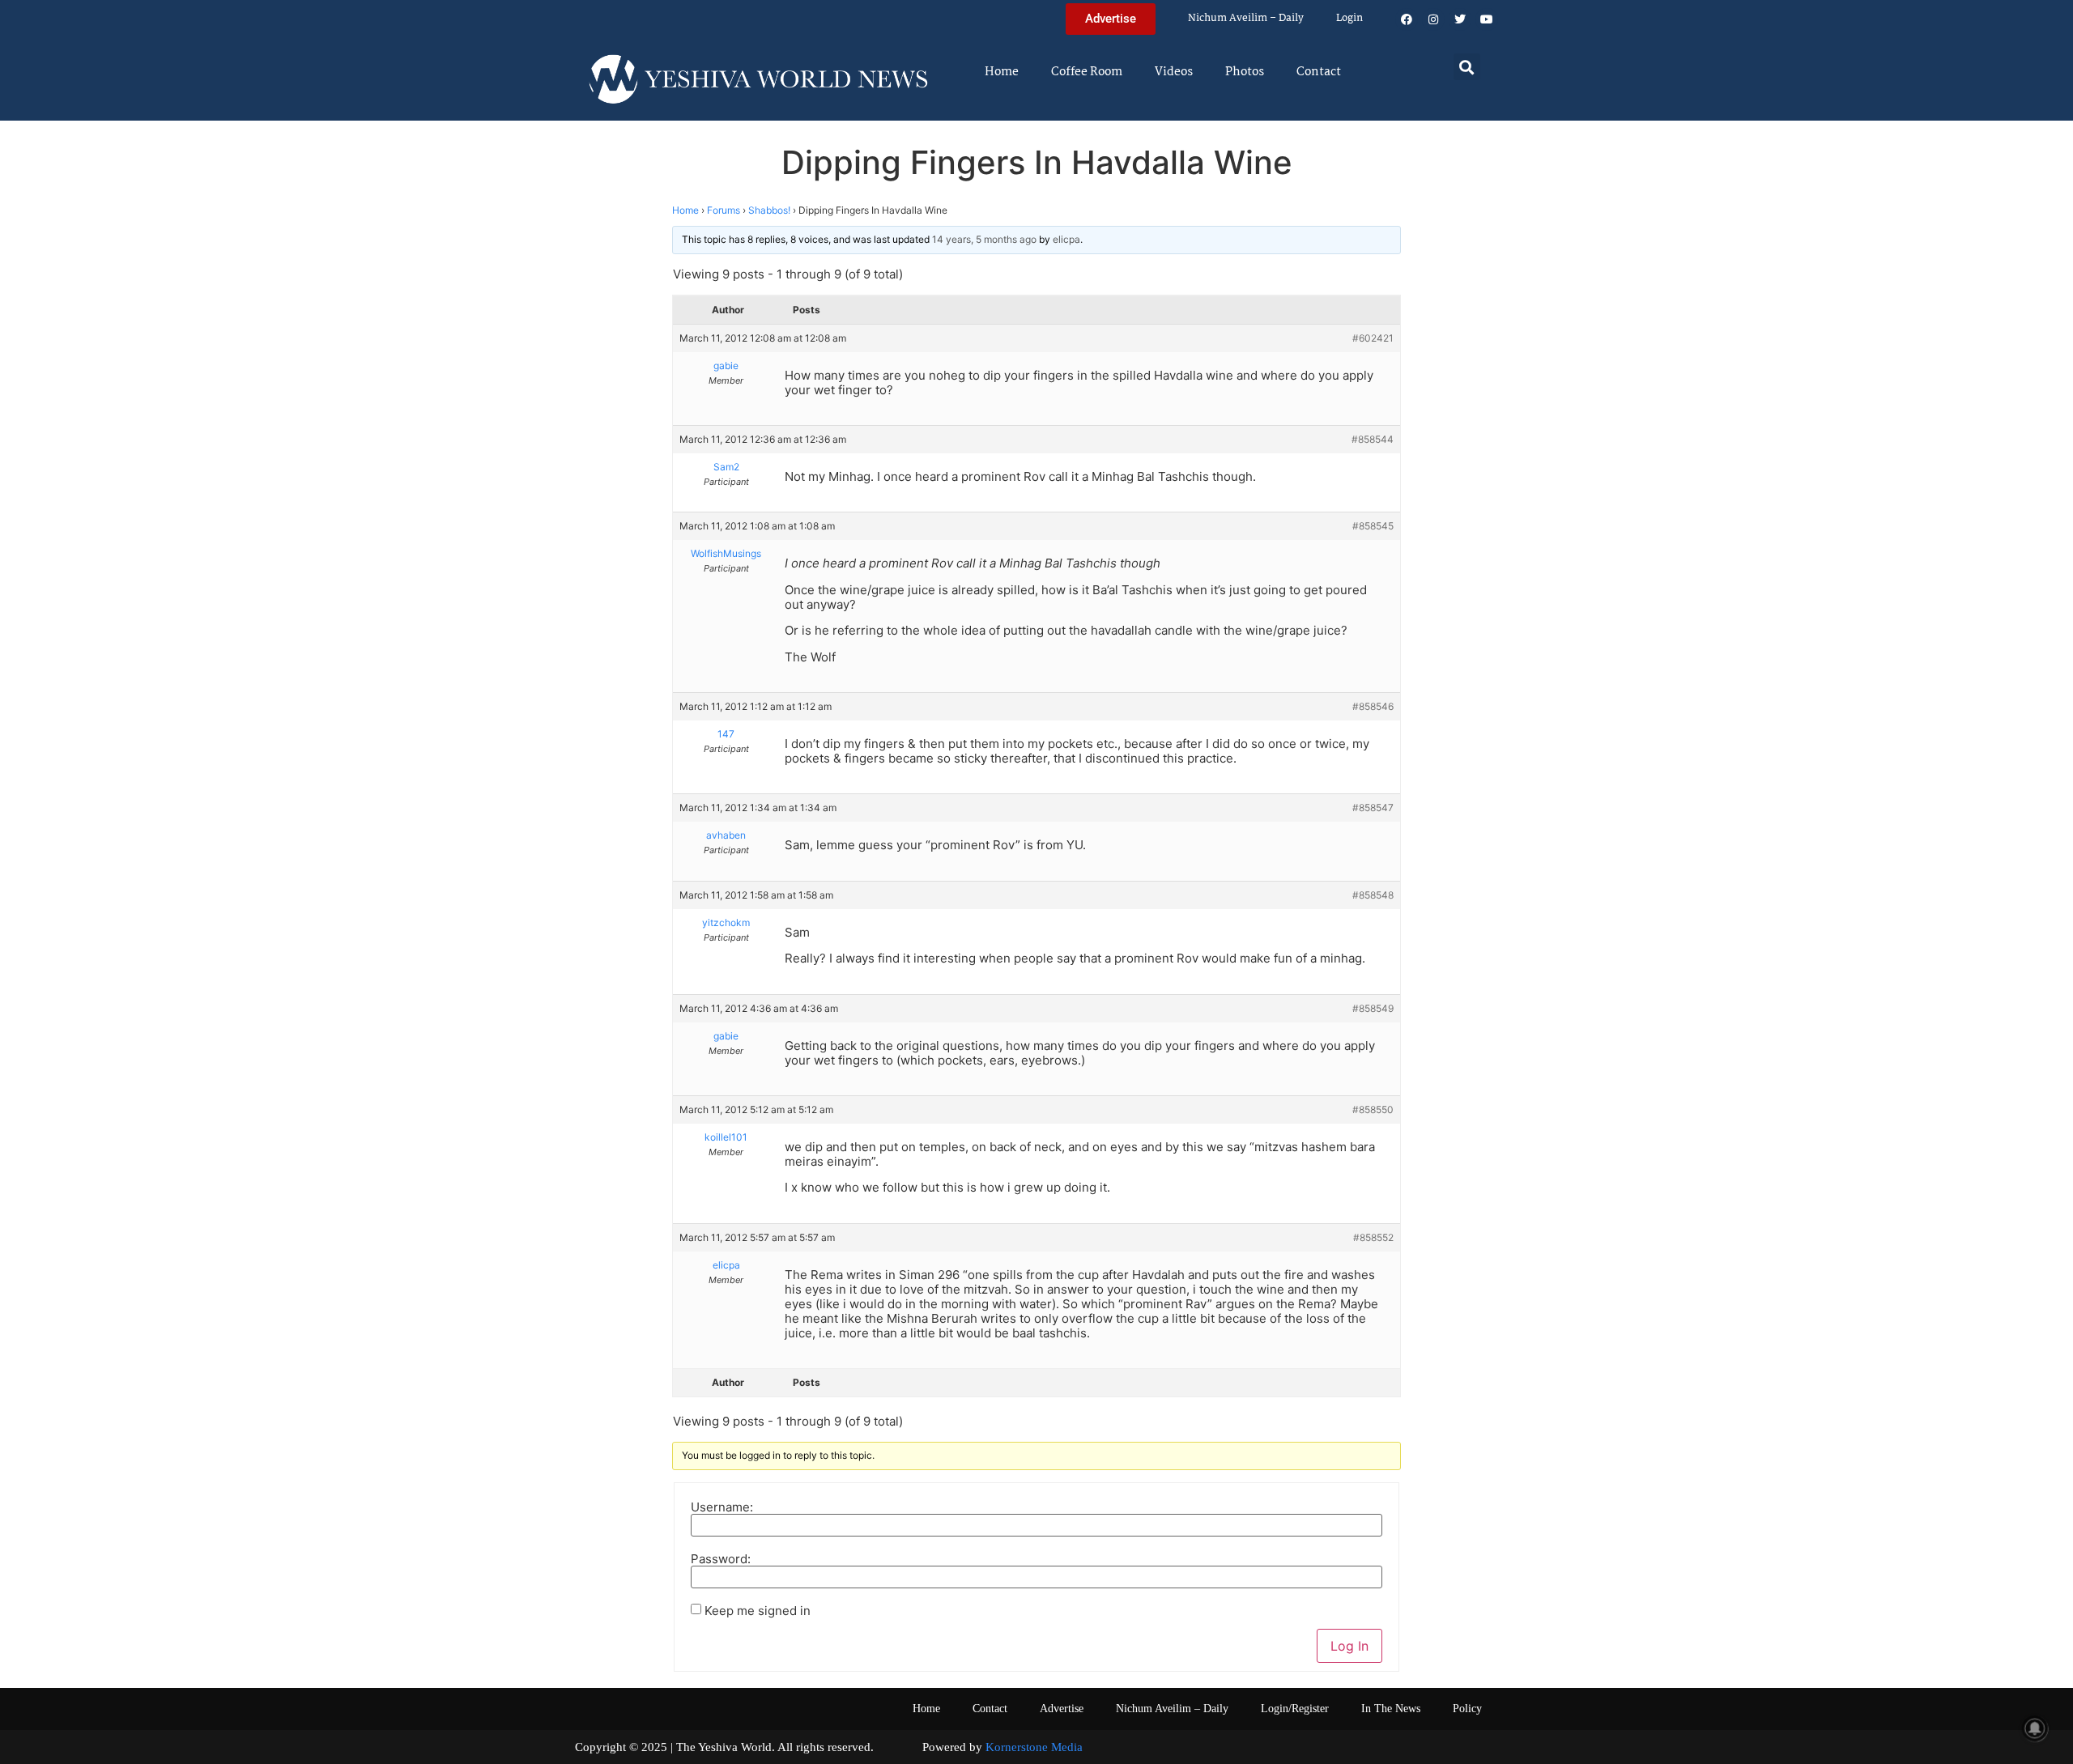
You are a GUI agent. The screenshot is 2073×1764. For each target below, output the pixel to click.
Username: (722, 1507)
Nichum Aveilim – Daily (1246, 18)
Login (1349, 18)
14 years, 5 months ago (984, 239)
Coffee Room (1087, 72)
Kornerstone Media (1034, 1747)
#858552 (1373, 1237)
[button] (1467, 67)
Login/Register (1295, 1709)
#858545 (1373, 526)
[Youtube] (1487, 19)
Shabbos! (769, 210)
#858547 (1373, 808)
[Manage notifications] (2035, 1728)
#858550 (1373, 1109)
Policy (1467, 1709)
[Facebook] (1407, 19)
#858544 (1373, 439)
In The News (1391, 1709)
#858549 (1373, 1008)
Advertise (1062, 1709)
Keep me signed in (758, 1611)
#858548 (1373, 895)
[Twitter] (1460, 19)
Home (1002, 72)
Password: (721, 1559)
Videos (1174, 72)
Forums (724, 210)
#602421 (1373, 338)
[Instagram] (1433, 19)
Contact (1319, 72)
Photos (1245, 72)
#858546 (1373, 706)
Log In (1349, 1646)
